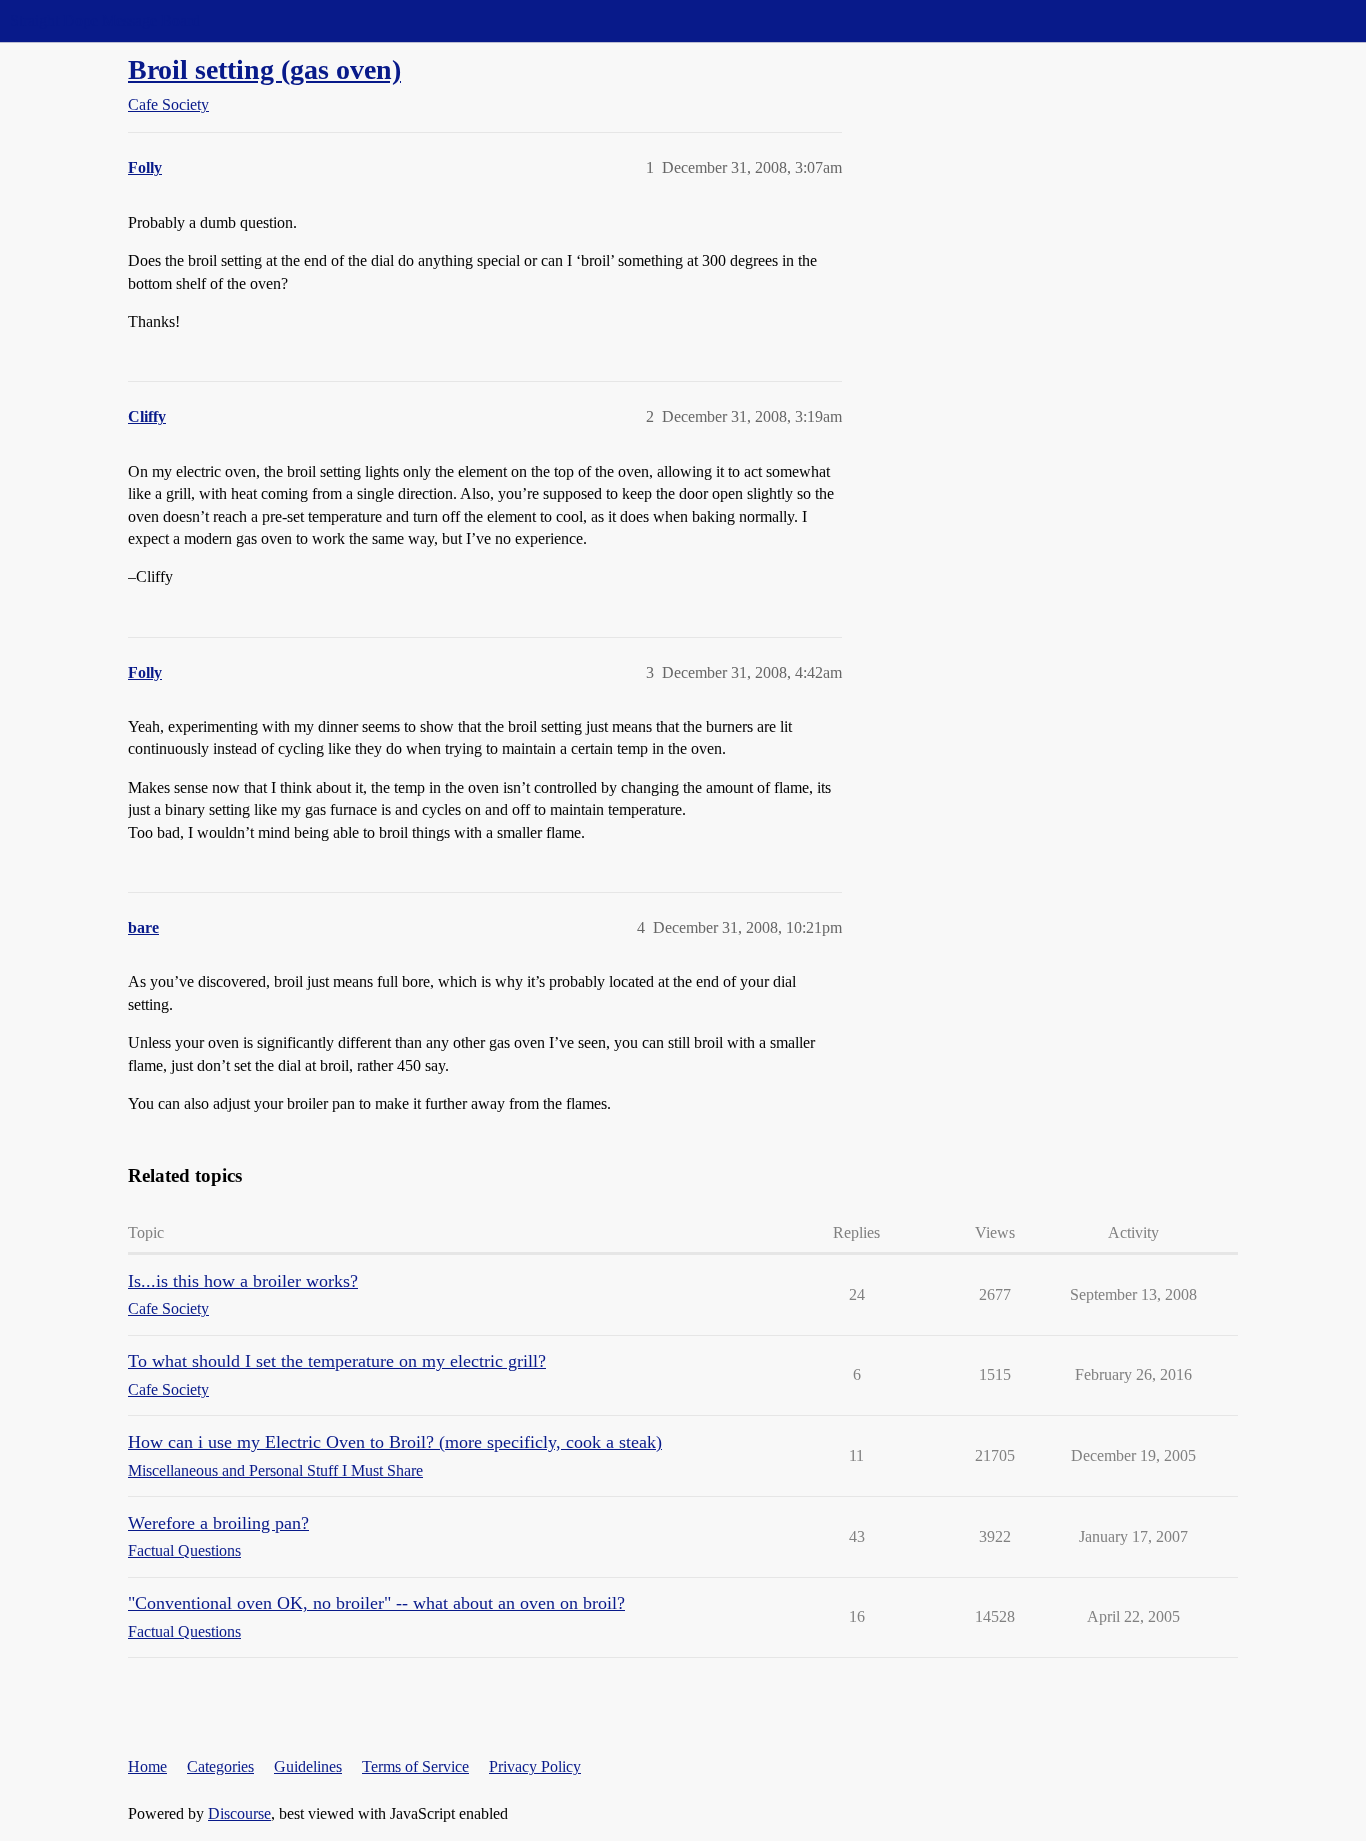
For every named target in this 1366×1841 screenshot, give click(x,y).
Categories (220, 1766)
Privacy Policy (535, 1766)
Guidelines (308, 1766)
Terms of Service (415, 1766)
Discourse (239, 1813)
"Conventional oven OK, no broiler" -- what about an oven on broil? (376, 1603)
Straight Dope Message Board (105, 20)
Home (147, 1766)
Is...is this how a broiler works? (243, 1281)
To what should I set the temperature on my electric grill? (337, 1361)
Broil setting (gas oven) (264, 69)
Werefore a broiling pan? (218, 1523)
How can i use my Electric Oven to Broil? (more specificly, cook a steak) (395, 1442)
